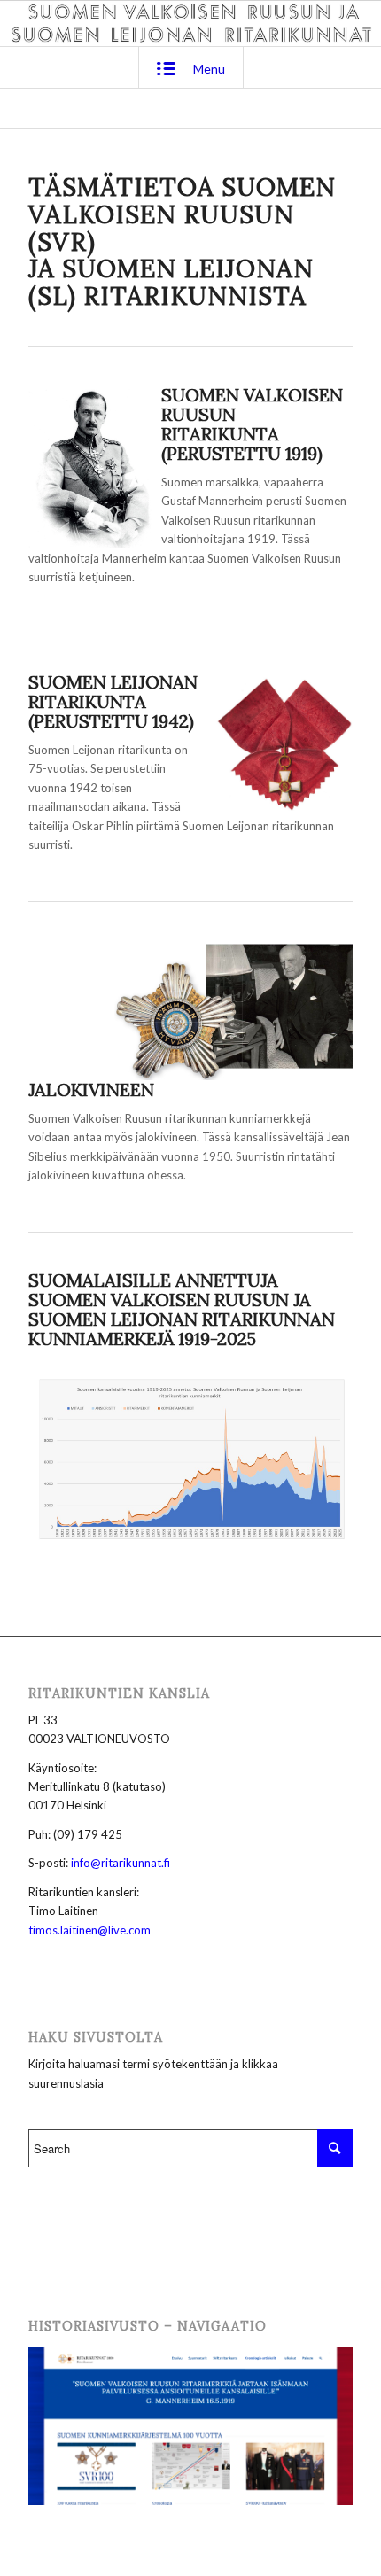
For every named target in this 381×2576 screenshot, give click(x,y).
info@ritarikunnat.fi (121, 1863)
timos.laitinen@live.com (89, 1930)
